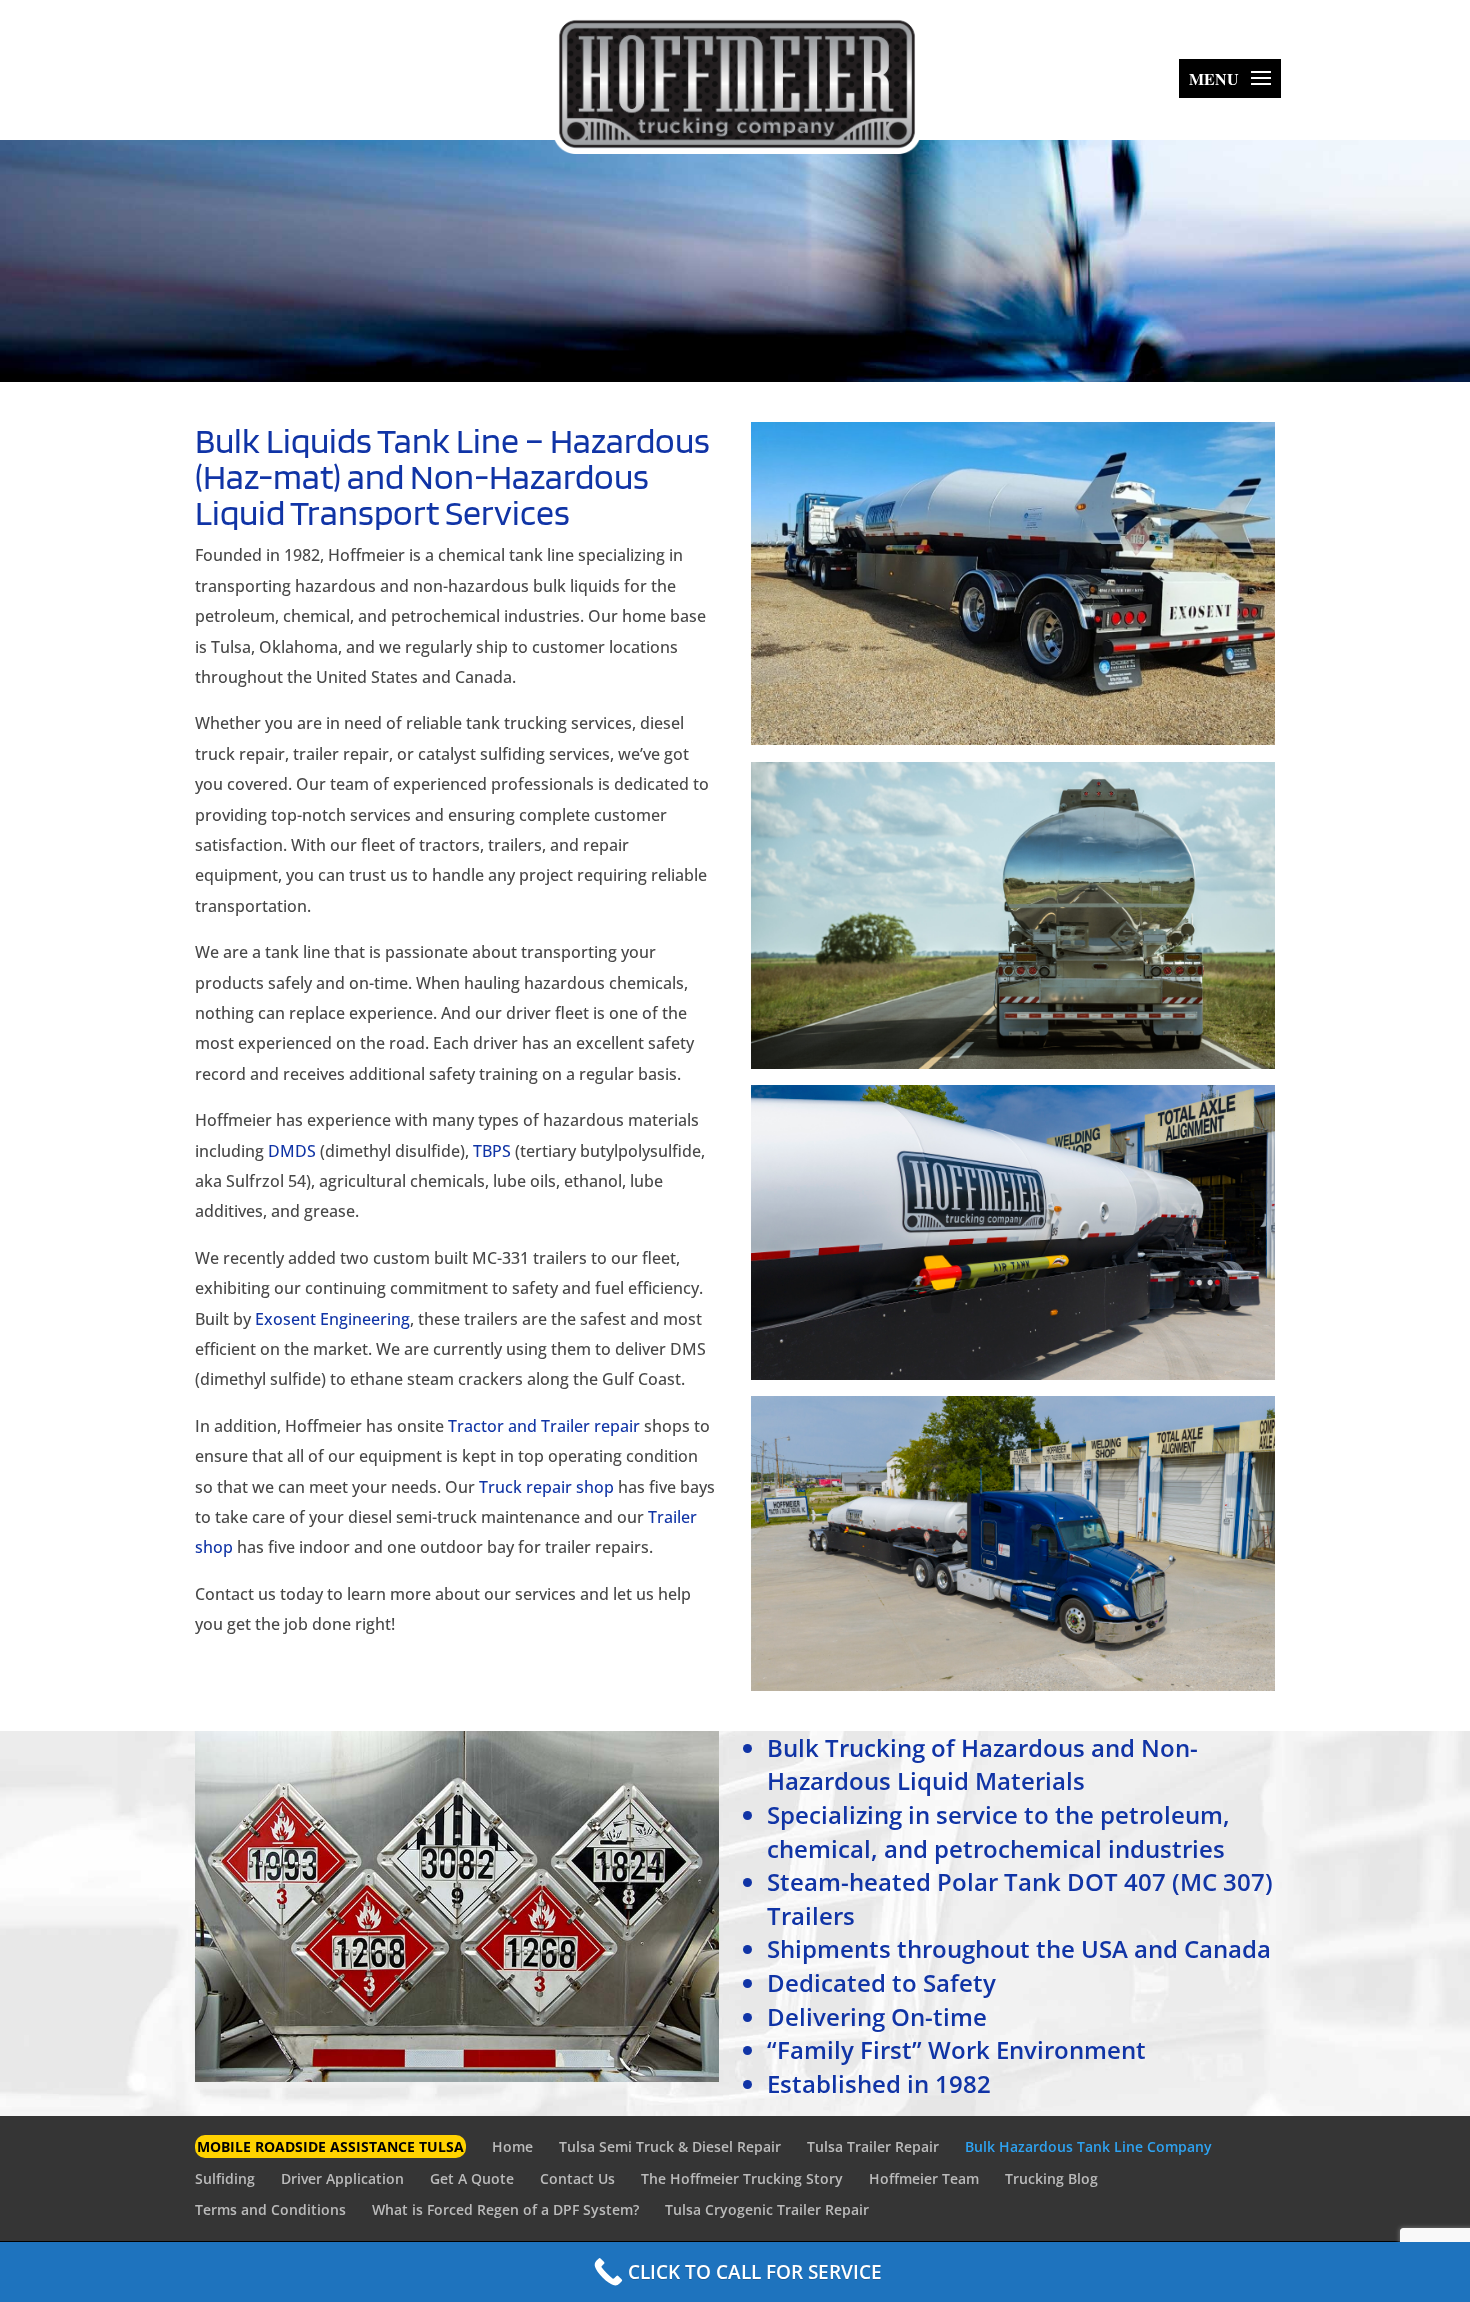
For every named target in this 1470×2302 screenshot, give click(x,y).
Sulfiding (225, 2178)
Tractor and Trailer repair (544, 1426)
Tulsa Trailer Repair (873, 2146)
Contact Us (577, 2178)
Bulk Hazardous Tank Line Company (1088, 2146)
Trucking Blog (1051, 2178)
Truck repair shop (546, 1487)
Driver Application (342, 2178)
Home (512, 2146)
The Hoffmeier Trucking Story (742, 2178)
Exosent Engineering (332, 1319)
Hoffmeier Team (924, 2178)
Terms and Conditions (270, 2209)
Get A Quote (472, 2178)
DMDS (292, 1151)
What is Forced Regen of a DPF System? (505, 2209)
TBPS (492, 1151)
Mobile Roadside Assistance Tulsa (330, 2146)
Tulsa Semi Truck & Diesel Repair (670, 2146)
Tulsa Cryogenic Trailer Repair (767, 2209)
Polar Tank (999, 1881)
